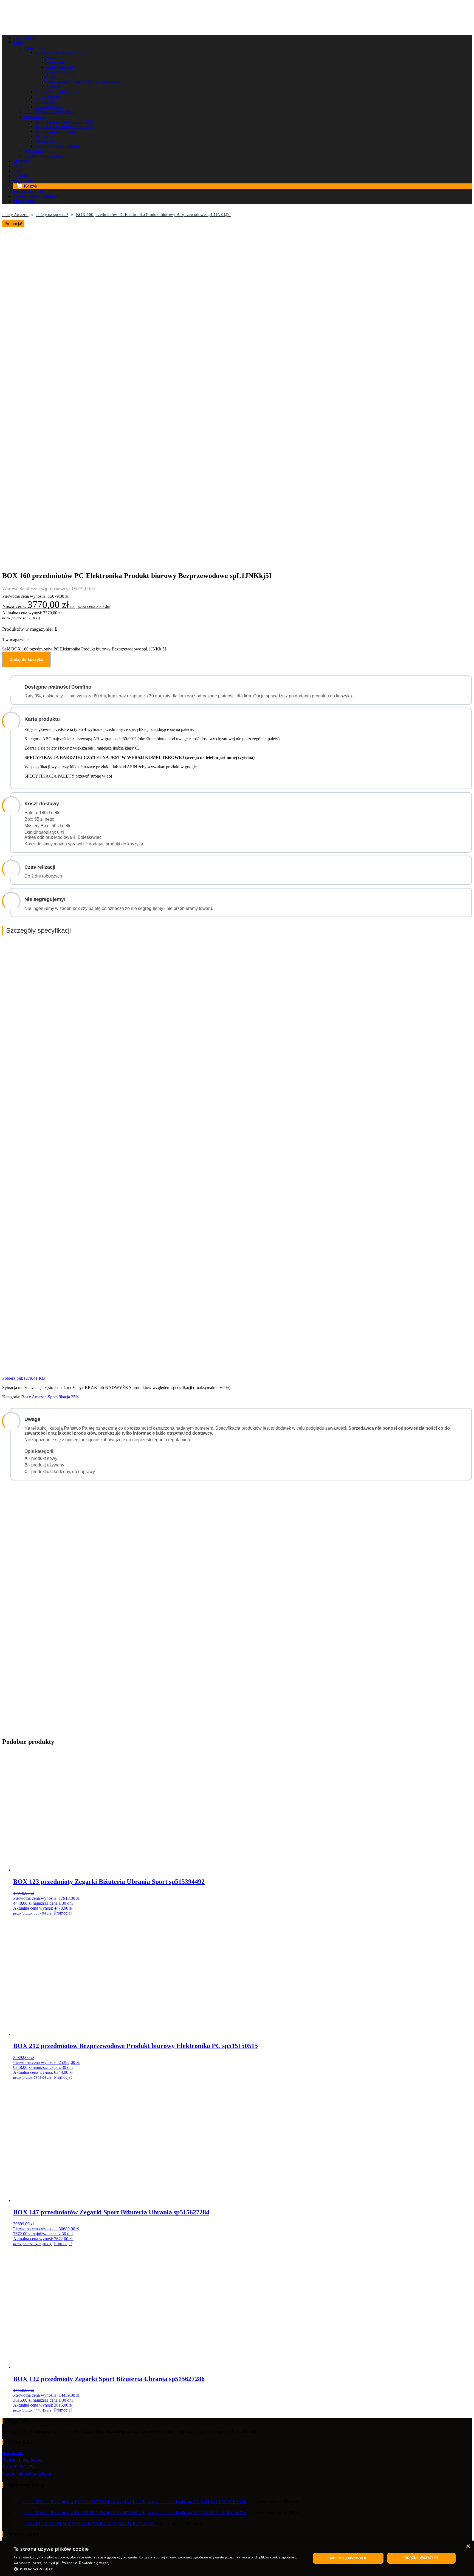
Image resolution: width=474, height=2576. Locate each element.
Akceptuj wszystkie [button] (348, 2558)
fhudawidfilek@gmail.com (27, 2474)
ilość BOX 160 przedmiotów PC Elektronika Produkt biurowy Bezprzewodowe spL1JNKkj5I (84, 649)
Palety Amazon (15, 215)
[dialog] (237, 2558)
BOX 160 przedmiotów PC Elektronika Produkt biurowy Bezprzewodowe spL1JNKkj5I (153, 215)
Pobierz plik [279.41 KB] (24, 1378)
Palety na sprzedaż (52, 215)
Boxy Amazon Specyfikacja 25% (50, 1397)
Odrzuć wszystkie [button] (422, 2558)
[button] (158, 2569)
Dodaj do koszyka (26, 659)
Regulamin (13, 2453)
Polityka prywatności (22, 2460)
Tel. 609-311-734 (19, 2467)
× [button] (468, 2546)
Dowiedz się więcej (94, 2563)
